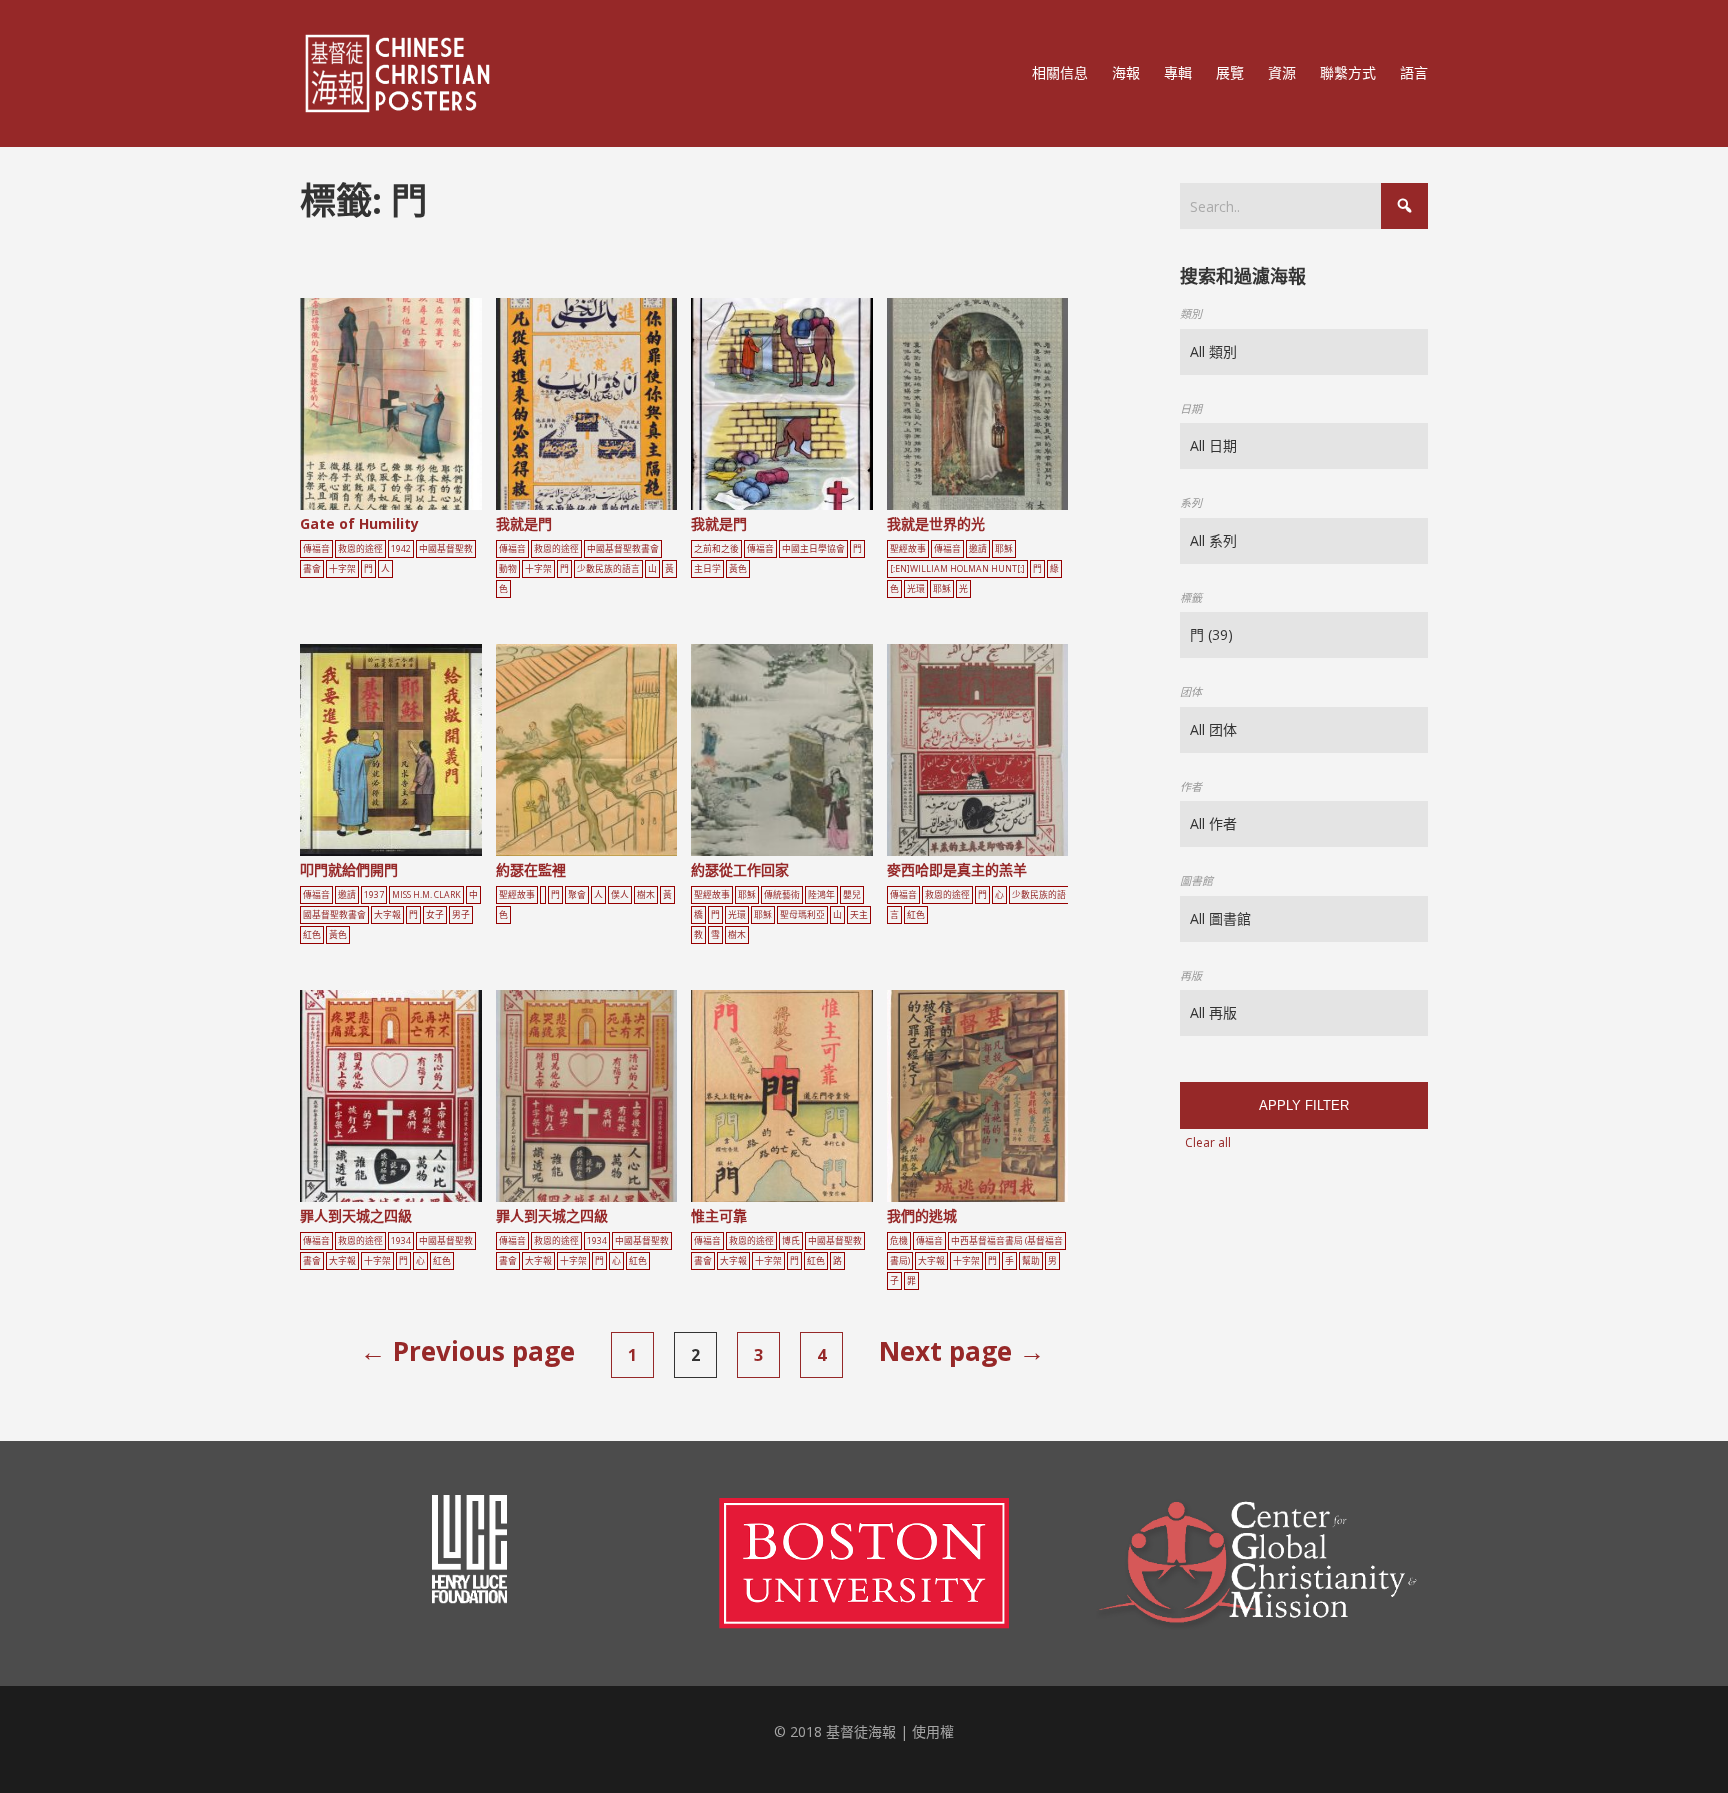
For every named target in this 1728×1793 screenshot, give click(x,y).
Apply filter (1304, 1105)
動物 (508, 569)
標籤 (1191, 597)
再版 (1191, 975)
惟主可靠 (719, 1215)
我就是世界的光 (936, 523)
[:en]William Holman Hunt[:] (957, 569)
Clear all (1208, 1142)
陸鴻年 (821, 895)
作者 (1191, 786)
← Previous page (467, 1351)
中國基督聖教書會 (623, 549)
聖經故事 (908, 549)
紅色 (312, 935)
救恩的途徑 (360, 549)
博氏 (791, 1241)
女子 (435, 915)
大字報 (387, 915)
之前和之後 (716, 549)
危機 (899, 1241)
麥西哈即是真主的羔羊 (957, 869)
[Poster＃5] (413, 409)
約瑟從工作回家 (740, 869)
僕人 (620, 895)
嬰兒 (852, 895)
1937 (374, 895)
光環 (916, 589)
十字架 (342, 569)
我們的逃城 (922, 1215)
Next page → (962, 1351)
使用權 (933, 1731)
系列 (1191, 502)
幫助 (1031, 1261)
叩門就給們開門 (349, 869)
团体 (1191, 691)
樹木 (646, 895)
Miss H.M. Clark (426, 895)
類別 (1191, 313)
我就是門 (524, 523)
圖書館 (1196, 880)
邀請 (978, 549)
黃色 (738, 569)
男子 (461, 915)
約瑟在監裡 (531, 869)
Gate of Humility (359, 523)
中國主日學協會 (813, 549)
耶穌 (1004, 549)
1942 (401, 549)
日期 (1191, 408)
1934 (401, 1241)
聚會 (577, 895)
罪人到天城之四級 (356, 1215)
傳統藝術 (782, 895)
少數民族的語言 (608, 569)
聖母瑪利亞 (802, 915)
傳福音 (316, 549)
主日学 (707, 569)
